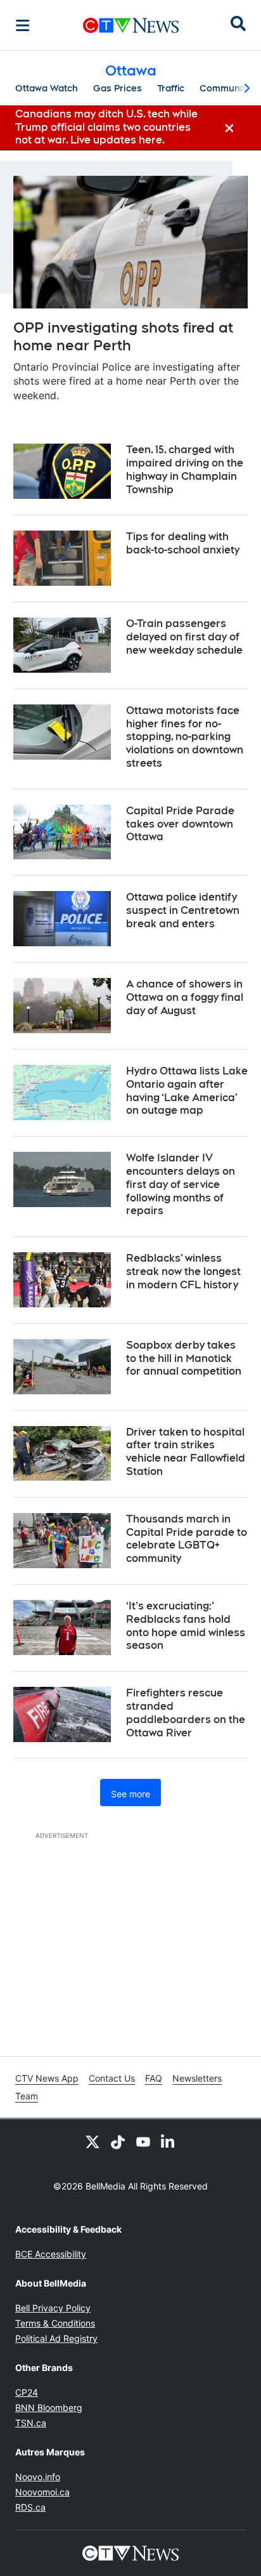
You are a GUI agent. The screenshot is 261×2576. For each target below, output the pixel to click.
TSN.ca (31, 2423)
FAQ (154, 2078)
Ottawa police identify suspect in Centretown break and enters (183, 910)
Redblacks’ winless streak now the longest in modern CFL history (183, 1271)
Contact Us (112, 2078)
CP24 (27, 2392)
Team (27, 2096)
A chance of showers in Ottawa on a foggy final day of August (185, 997)
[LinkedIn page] (169, 2142)
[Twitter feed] (92, 2142)
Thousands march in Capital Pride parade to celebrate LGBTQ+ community (187, 1539)
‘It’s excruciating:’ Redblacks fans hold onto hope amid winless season (186, 1626)
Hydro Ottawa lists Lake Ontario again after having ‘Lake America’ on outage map (187, 1091)
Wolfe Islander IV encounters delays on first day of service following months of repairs (181, 1184)
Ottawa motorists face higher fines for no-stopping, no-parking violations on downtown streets (185, 737)
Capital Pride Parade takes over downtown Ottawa (180, 824)
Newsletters (197, 2078)
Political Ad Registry (56, 2338)
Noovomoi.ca (42, 2492)
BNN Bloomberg (49, 2408)
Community (225, 88)
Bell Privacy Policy (53, 2308)
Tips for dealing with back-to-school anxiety (183, 543)
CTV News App (47, 2078)
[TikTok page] (118, 2142)
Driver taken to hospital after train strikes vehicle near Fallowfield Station (186, 1452)
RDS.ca (30, 2507)
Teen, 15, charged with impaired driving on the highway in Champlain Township (185, 469)
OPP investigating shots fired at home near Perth (123, 337)
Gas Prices (118, 88)
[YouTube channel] (143, 2142)
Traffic (171, 88)
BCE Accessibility (51, 2254)
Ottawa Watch (47, 88)
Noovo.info (38, 2477)
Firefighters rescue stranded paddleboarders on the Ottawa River (186, 1713)
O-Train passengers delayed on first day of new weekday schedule (184, 637)
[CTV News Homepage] (131, 25)
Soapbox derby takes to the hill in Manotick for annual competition (184, 1358)
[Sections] (23, 25)
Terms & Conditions (55, 2323)
